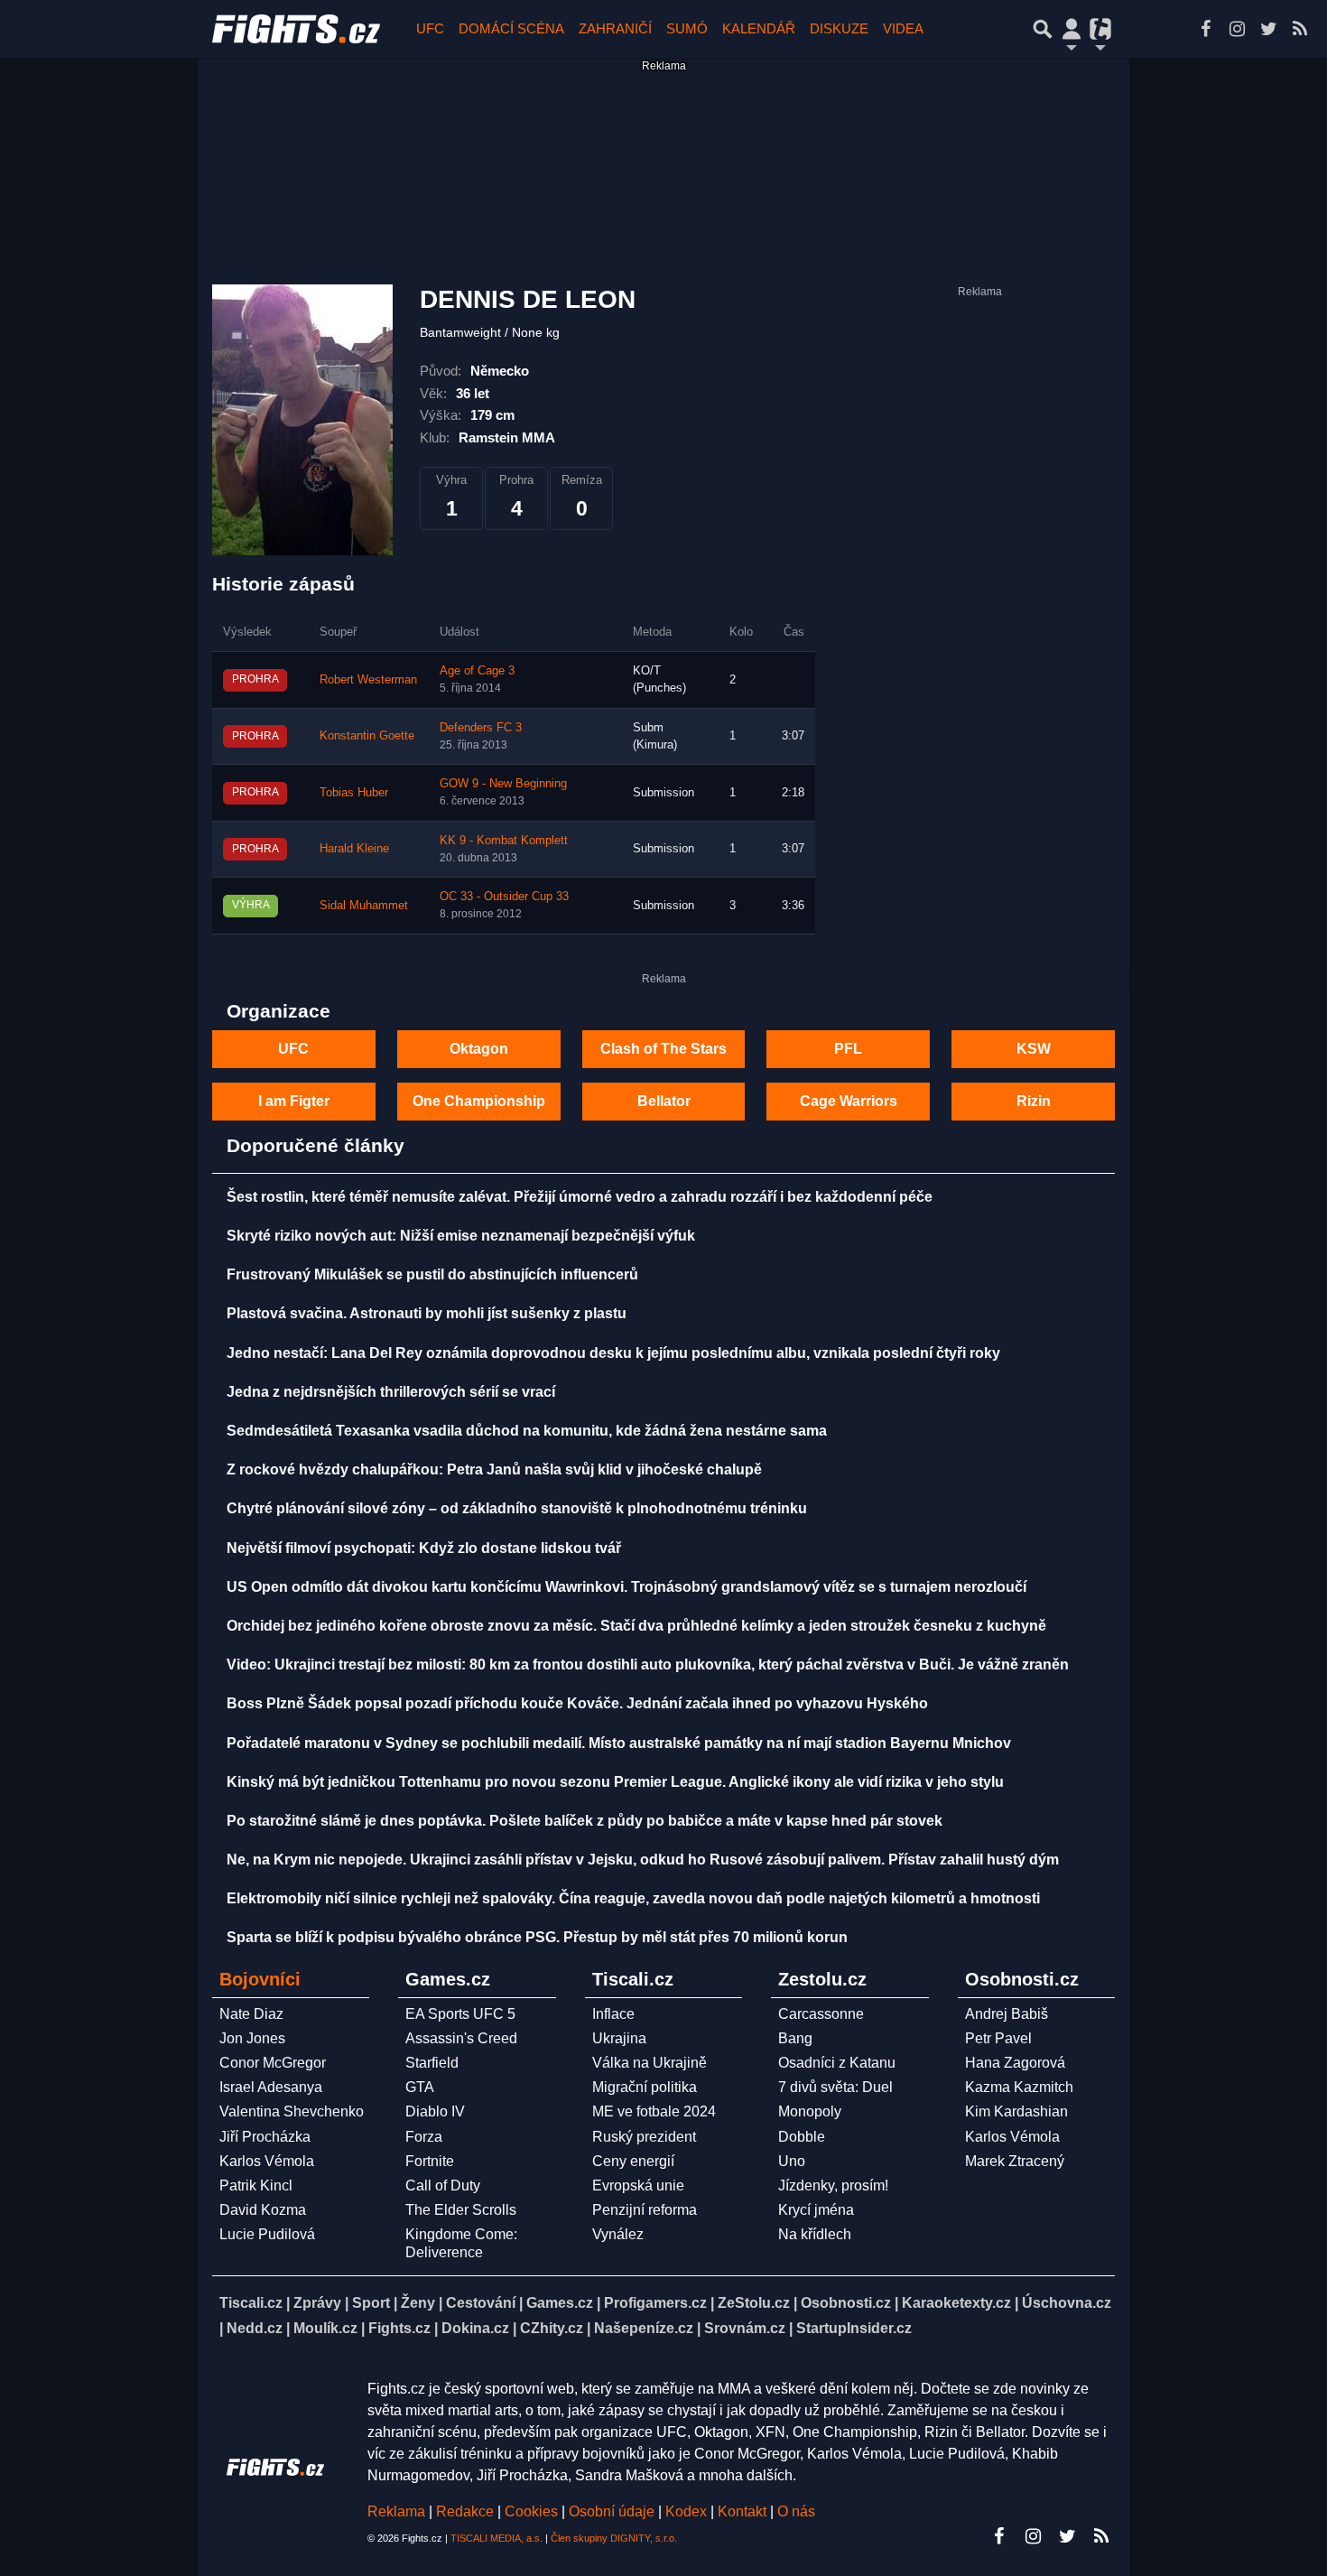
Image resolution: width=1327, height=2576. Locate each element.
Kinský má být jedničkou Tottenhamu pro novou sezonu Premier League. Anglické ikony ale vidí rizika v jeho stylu (615, 1782)
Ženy (418, 2303)
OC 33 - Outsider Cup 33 (504, 897)
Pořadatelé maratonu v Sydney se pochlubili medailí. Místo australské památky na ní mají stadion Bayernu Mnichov (619, 1743)
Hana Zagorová (1015, 2063)
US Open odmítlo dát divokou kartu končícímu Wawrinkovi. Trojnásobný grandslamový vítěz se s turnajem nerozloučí (626, 1587)
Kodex (688, 2511)
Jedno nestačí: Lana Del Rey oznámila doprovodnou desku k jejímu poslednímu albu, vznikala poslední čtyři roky (613, 1353)
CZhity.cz (552, 2328)
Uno (792, 2161)
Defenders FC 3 (481, 728)
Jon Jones (252, 2038)
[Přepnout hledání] (1043, 29)
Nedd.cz (255, 2328)
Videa (903, 28)
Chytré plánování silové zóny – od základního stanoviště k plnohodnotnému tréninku (517, 1508)
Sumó (687, 28)
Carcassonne (821, 2014)
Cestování (481, 2303)
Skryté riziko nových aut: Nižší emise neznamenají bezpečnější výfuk (461, 1236)
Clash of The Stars (663, 1049)
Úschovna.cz (1067, 2303)
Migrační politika (645, 2087)
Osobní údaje (612, 2511)
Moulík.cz (325, 2328)
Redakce (465, 2511)
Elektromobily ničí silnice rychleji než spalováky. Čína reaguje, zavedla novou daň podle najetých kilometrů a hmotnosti (633, 1898)
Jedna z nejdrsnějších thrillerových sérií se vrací (391, 1392)
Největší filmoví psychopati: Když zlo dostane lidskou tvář (424, 1548)
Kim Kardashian (1016, 2111)
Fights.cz (399, 2328)
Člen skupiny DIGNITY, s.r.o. (614, 2538)
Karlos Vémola (267, 2161)
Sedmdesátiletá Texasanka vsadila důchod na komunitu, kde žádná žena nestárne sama (527, 1431)
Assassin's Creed (461, 2038)
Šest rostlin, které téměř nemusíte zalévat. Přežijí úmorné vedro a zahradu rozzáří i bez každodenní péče (580, 1197)
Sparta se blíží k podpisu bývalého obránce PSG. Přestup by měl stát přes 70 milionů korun (537, 1937)
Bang (795, 2038)
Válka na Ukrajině (650, 2063)
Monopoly (810, 2111)
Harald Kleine (354, 849)
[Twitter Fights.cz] (1268, 29)
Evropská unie (638, 2185)
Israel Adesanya (271, 2087)
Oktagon (479, 1049)
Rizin (1034, 1101)
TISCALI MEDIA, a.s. (496, 2538)
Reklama (396, 2511)
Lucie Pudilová (267, 2234)
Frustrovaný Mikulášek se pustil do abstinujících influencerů (432, 1274)
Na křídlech (815, 2234)
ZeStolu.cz (754, 2303)
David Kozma (263, 2210)
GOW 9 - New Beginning (503, 784)
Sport (371, 2303)
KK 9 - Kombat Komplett (504, 841)
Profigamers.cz (655, 2303)
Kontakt (744, 2511)
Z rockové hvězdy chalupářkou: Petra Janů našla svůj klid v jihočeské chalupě (494, 1469)
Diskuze (839, 28)
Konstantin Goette (367, 736)
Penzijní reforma (645, 2210)
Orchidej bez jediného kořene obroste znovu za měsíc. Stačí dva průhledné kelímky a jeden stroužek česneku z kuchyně (636, 1626)
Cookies (531, 2511)
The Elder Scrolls (461, 2210)
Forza (424, 2137)
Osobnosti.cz (846, 2303)
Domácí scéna (511, 28)
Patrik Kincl (256, 2185)
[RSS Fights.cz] (1300, 29)
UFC (430, 28)
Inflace (613, 2014)
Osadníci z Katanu (837, 2063)
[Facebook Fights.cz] (1205, 29)
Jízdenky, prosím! (833, 2185)
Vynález (618, 2234)
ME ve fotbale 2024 (654, 2111)
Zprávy (317, 2303)
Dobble (802, 2137)
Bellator (664, 1101)
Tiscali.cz (251, 2303)
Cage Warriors (849, 1101)
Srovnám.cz (745, 2328)
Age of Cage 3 (477, 671)
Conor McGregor (273, 2063)
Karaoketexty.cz (956, 2303)
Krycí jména (816, 2210)
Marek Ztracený (1015, 2161)
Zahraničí (615, 28)
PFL (848, 1049)
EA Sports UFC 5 (460, 2014)
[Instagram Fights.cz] (1237, 29)
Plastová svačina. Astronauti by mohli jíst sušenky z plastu (427, 1313)
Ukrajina (619, 2038)
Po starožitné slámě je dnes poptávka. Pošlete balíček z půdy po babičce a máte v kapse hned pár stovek (585, 1821)
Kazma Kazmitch (1019, 2087)
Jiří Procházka (265, 2137)
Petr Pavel (998, 2038)
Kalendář (759, 28)
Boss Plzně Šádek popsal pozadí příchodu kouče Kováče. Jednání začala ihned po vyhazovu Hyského (577, 1703)
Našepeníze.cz (644, 2328)
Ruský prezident (644, 2137)
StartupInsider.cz (854, 2328)
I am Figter (294, 1101)
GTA (420, 2087)
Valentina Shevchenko (292, 2111)
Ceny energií (633, 2161)
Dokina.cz (475, 2328)
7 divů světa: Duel (835, 2087)
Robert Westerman (368, 680)
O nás (796, 2511)
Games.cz (560, 2303)
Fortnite (430, 2161)
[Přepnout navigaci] (1072, 29)
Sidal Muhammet (364, 906)
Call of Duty (443, 2185)
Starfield (432, 2063)
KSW (1034, 1049)
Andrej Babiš (1007, 2014)
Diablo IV (435, 2111)
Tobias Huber (354, 793)
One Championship (479, 1101)
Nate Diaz (251, 2014)
